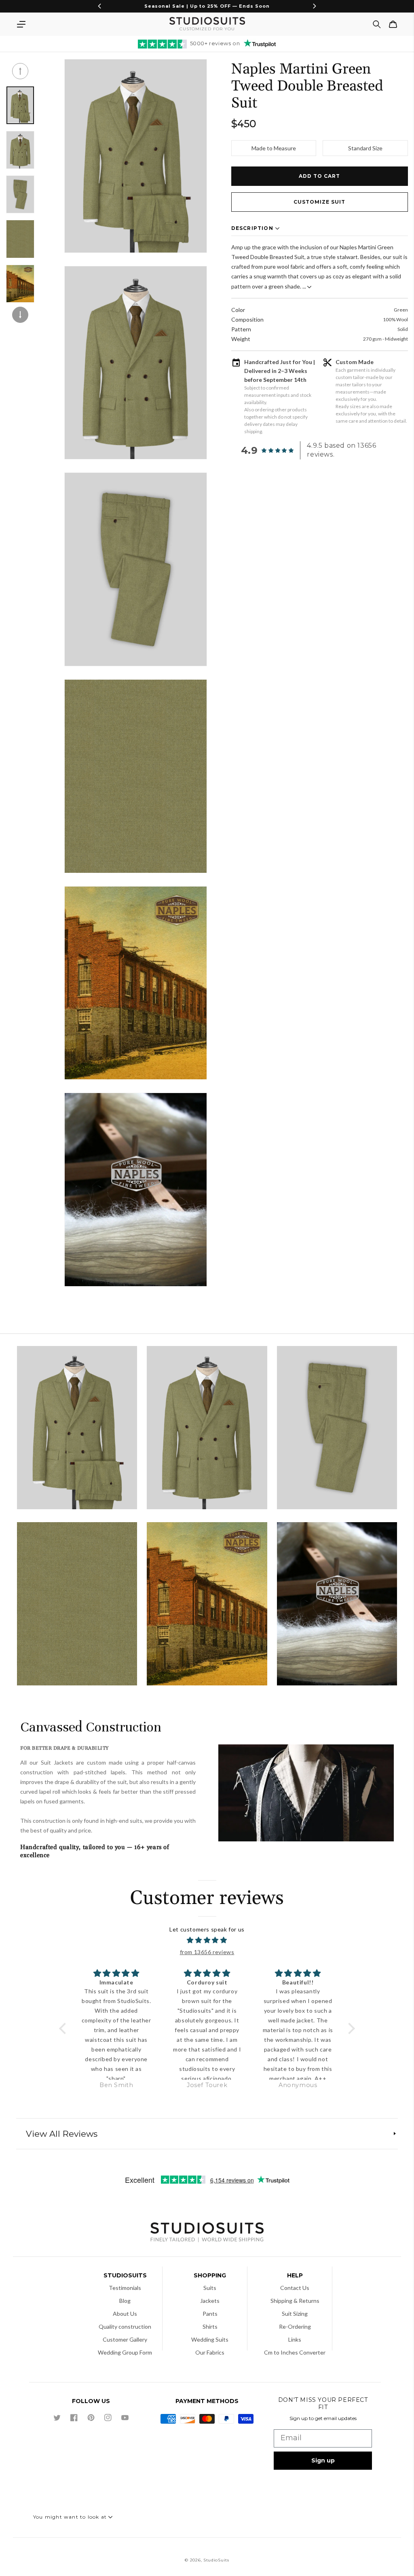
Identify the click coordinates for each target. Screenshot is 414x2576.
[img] (207, 1940)
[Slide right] (20, 315)
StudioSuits (216, 2560)
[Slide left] (20, 71)
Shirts (210, 2326)
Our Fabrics (210, 2352)
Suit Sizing (295, 2314)
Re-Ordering (295, 2326)
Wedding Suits (210, 2339)
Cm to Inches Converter (295, 2352)
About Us (125, 2314)
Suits (210, 2288)
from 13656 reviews (207, 1952)
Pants (210, 2314)
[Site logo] (207, 2233)
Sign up (323, 2460)
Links (295, 2339)
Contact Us (295, 2288)
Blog (125, 2301)
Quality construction (125, 2326)
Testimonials (125, 2288)
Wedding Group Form (125, 2352)
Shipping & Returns (295, 2301)
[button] (21, 24)
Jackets (210, 2301)
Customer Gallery (125, 2339)
